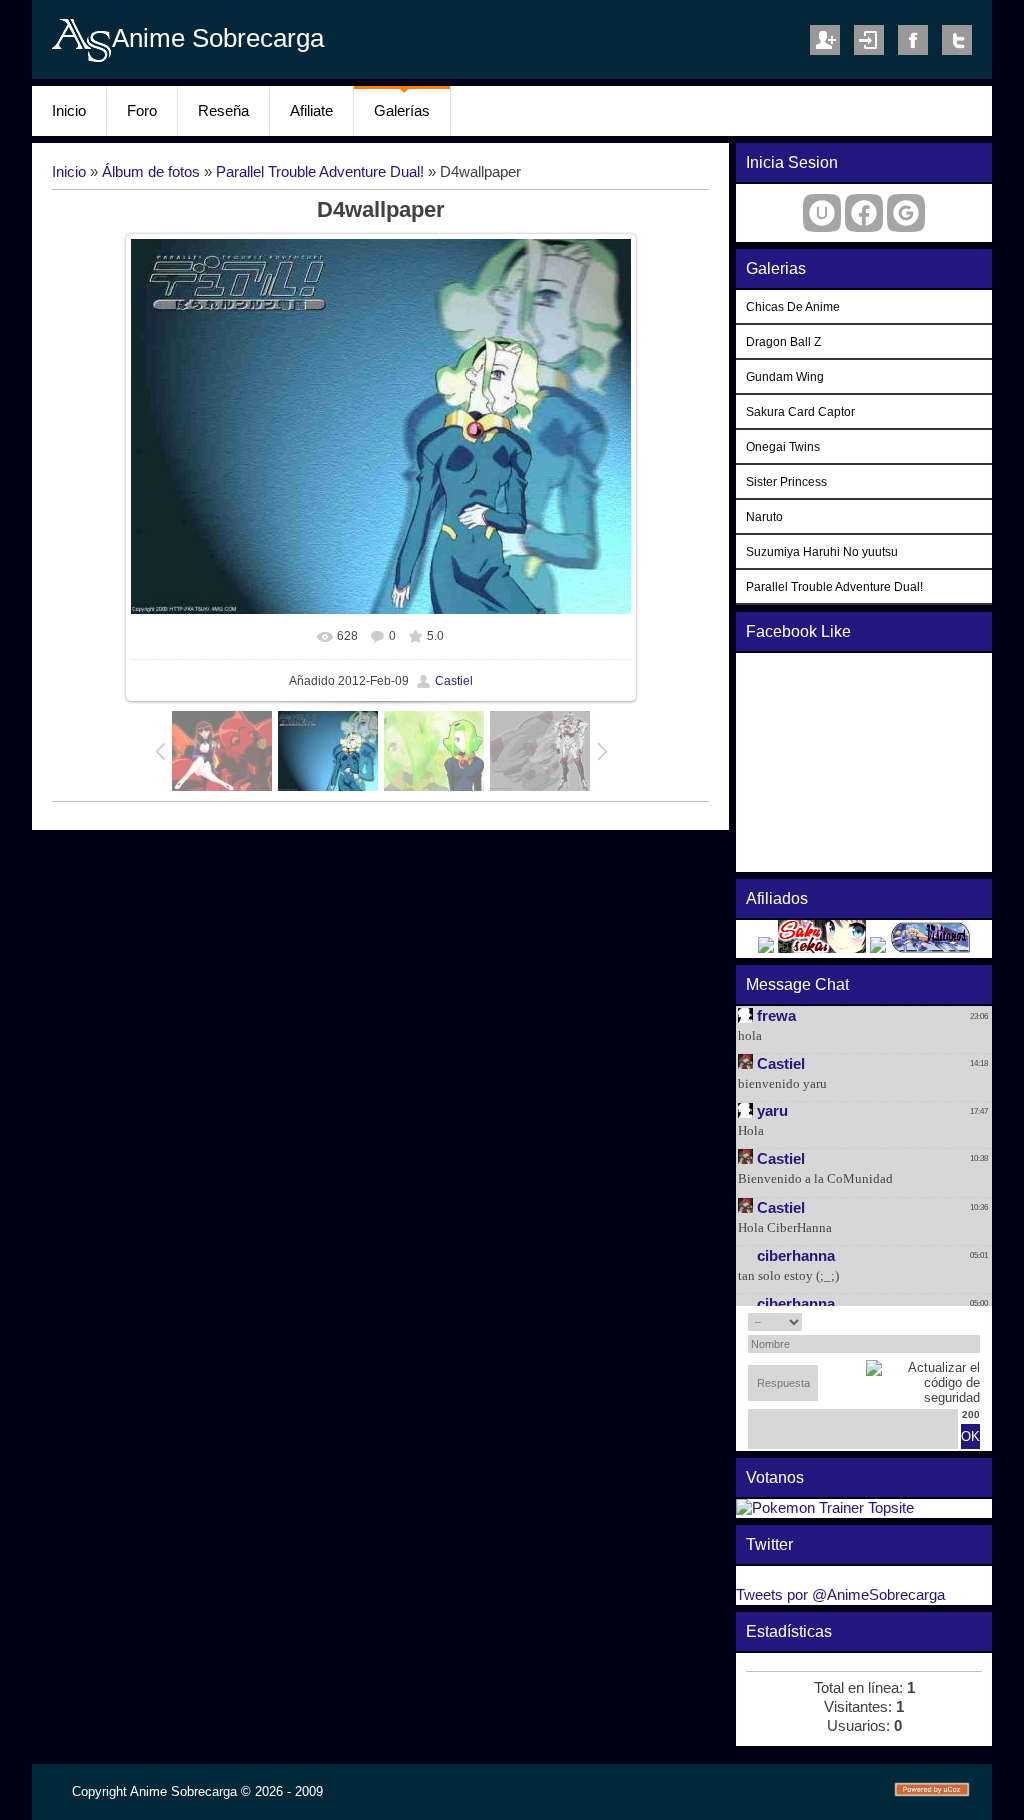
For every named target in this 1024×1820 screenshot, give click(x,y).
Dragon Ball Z (783, 341)
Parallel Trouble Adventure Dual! (320, 172)
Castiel (454, 681)
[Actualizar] (952, 1321)
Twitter (957, 40)
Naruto (764, 516)
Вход (869, 40)
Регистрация (825, 40)
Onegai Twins (783, 446)
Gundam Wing (785, 376)
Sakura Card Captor (800, 411)
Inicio (69, 172)
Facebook (913, 40)
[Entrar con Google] (906, 213)
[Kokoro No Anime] (766, 948)
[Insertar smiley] (973, 1321)
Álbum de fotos (151, 172)
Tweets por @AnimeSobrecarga (840, 1595)
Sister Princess (786, 481)
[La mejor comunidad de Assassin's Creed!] (878, 948)
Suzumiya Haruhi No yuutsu (822, 551)
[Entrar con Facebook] (864, 213)
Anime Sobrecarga (218, 38)
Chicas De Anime (793, 306)
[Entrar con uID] (822, 213)
